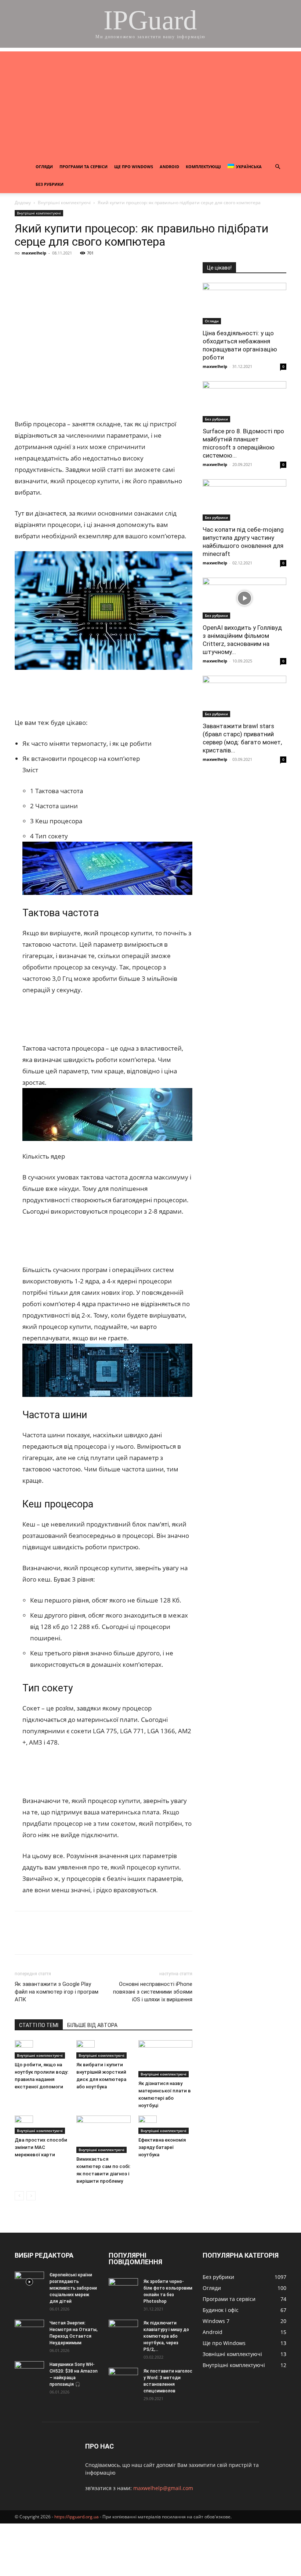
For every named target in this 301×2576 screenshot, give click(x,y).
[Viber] (73, 270)
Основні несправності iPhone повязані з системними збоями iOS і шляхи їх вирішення (153, 1992)
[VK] (39, 270)
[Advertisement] (150, 103)
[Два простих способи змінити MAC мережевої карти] (42, 2125)
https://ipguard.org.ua (77, 2517)
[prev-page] (19, 2196)
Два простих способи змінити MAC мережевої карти (41, 2147)
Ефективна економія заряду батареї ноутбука (162, 2147)
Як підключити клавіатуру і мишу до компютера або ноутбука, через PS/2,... (166, 2336)
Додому (23, 203)
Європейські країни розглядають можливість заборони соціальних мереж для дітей (73, 2288)
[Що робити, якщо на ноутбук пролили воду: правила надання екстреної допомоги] (42, 2049)
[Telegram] (90, 270)
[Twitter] (56, 270)
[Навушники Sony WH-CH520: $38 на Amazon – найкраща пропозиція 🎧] (29, 2371)
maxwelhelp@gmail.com (163, 2488)
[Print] (140, 270)
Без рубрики (50, 184)
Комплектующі (203, 167)
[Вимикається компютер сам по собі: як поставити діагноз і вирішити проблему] (103, 2134)
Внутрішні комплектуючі (64, 203)
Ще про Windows (134, 167)
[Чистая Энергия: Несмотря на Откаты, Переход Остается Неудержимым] (29, 2330)
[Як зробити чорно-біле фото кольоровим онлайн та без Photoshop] (123, 2288)
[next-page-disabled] (31, 2196)
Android (169, 167)
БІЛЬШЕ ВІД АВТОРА (92, 2025)
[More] (157, 270)
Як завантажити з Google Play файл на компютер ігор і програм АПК (57, 1992)
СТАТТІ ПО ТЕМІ (39, 2025)
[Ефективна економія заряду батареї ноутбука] (165, 2125)
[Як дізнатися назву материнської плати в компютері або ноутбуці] (165, 2059)
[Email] (123, 270)
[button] (278, 167)
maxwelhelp (34, 253)
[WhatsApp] (106, 270)
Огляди (44, 167)
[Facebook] (22, 270)
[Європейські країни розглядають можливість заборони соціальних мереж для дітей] (29, 2282)
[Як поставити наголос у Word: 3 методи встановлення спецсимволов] (123, 2378)
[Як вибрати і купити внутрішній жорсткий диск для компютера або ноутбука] (103, 2049)
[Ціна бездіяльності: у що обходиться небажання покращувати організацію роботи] (244, 304)
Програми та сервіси (84, 167)
